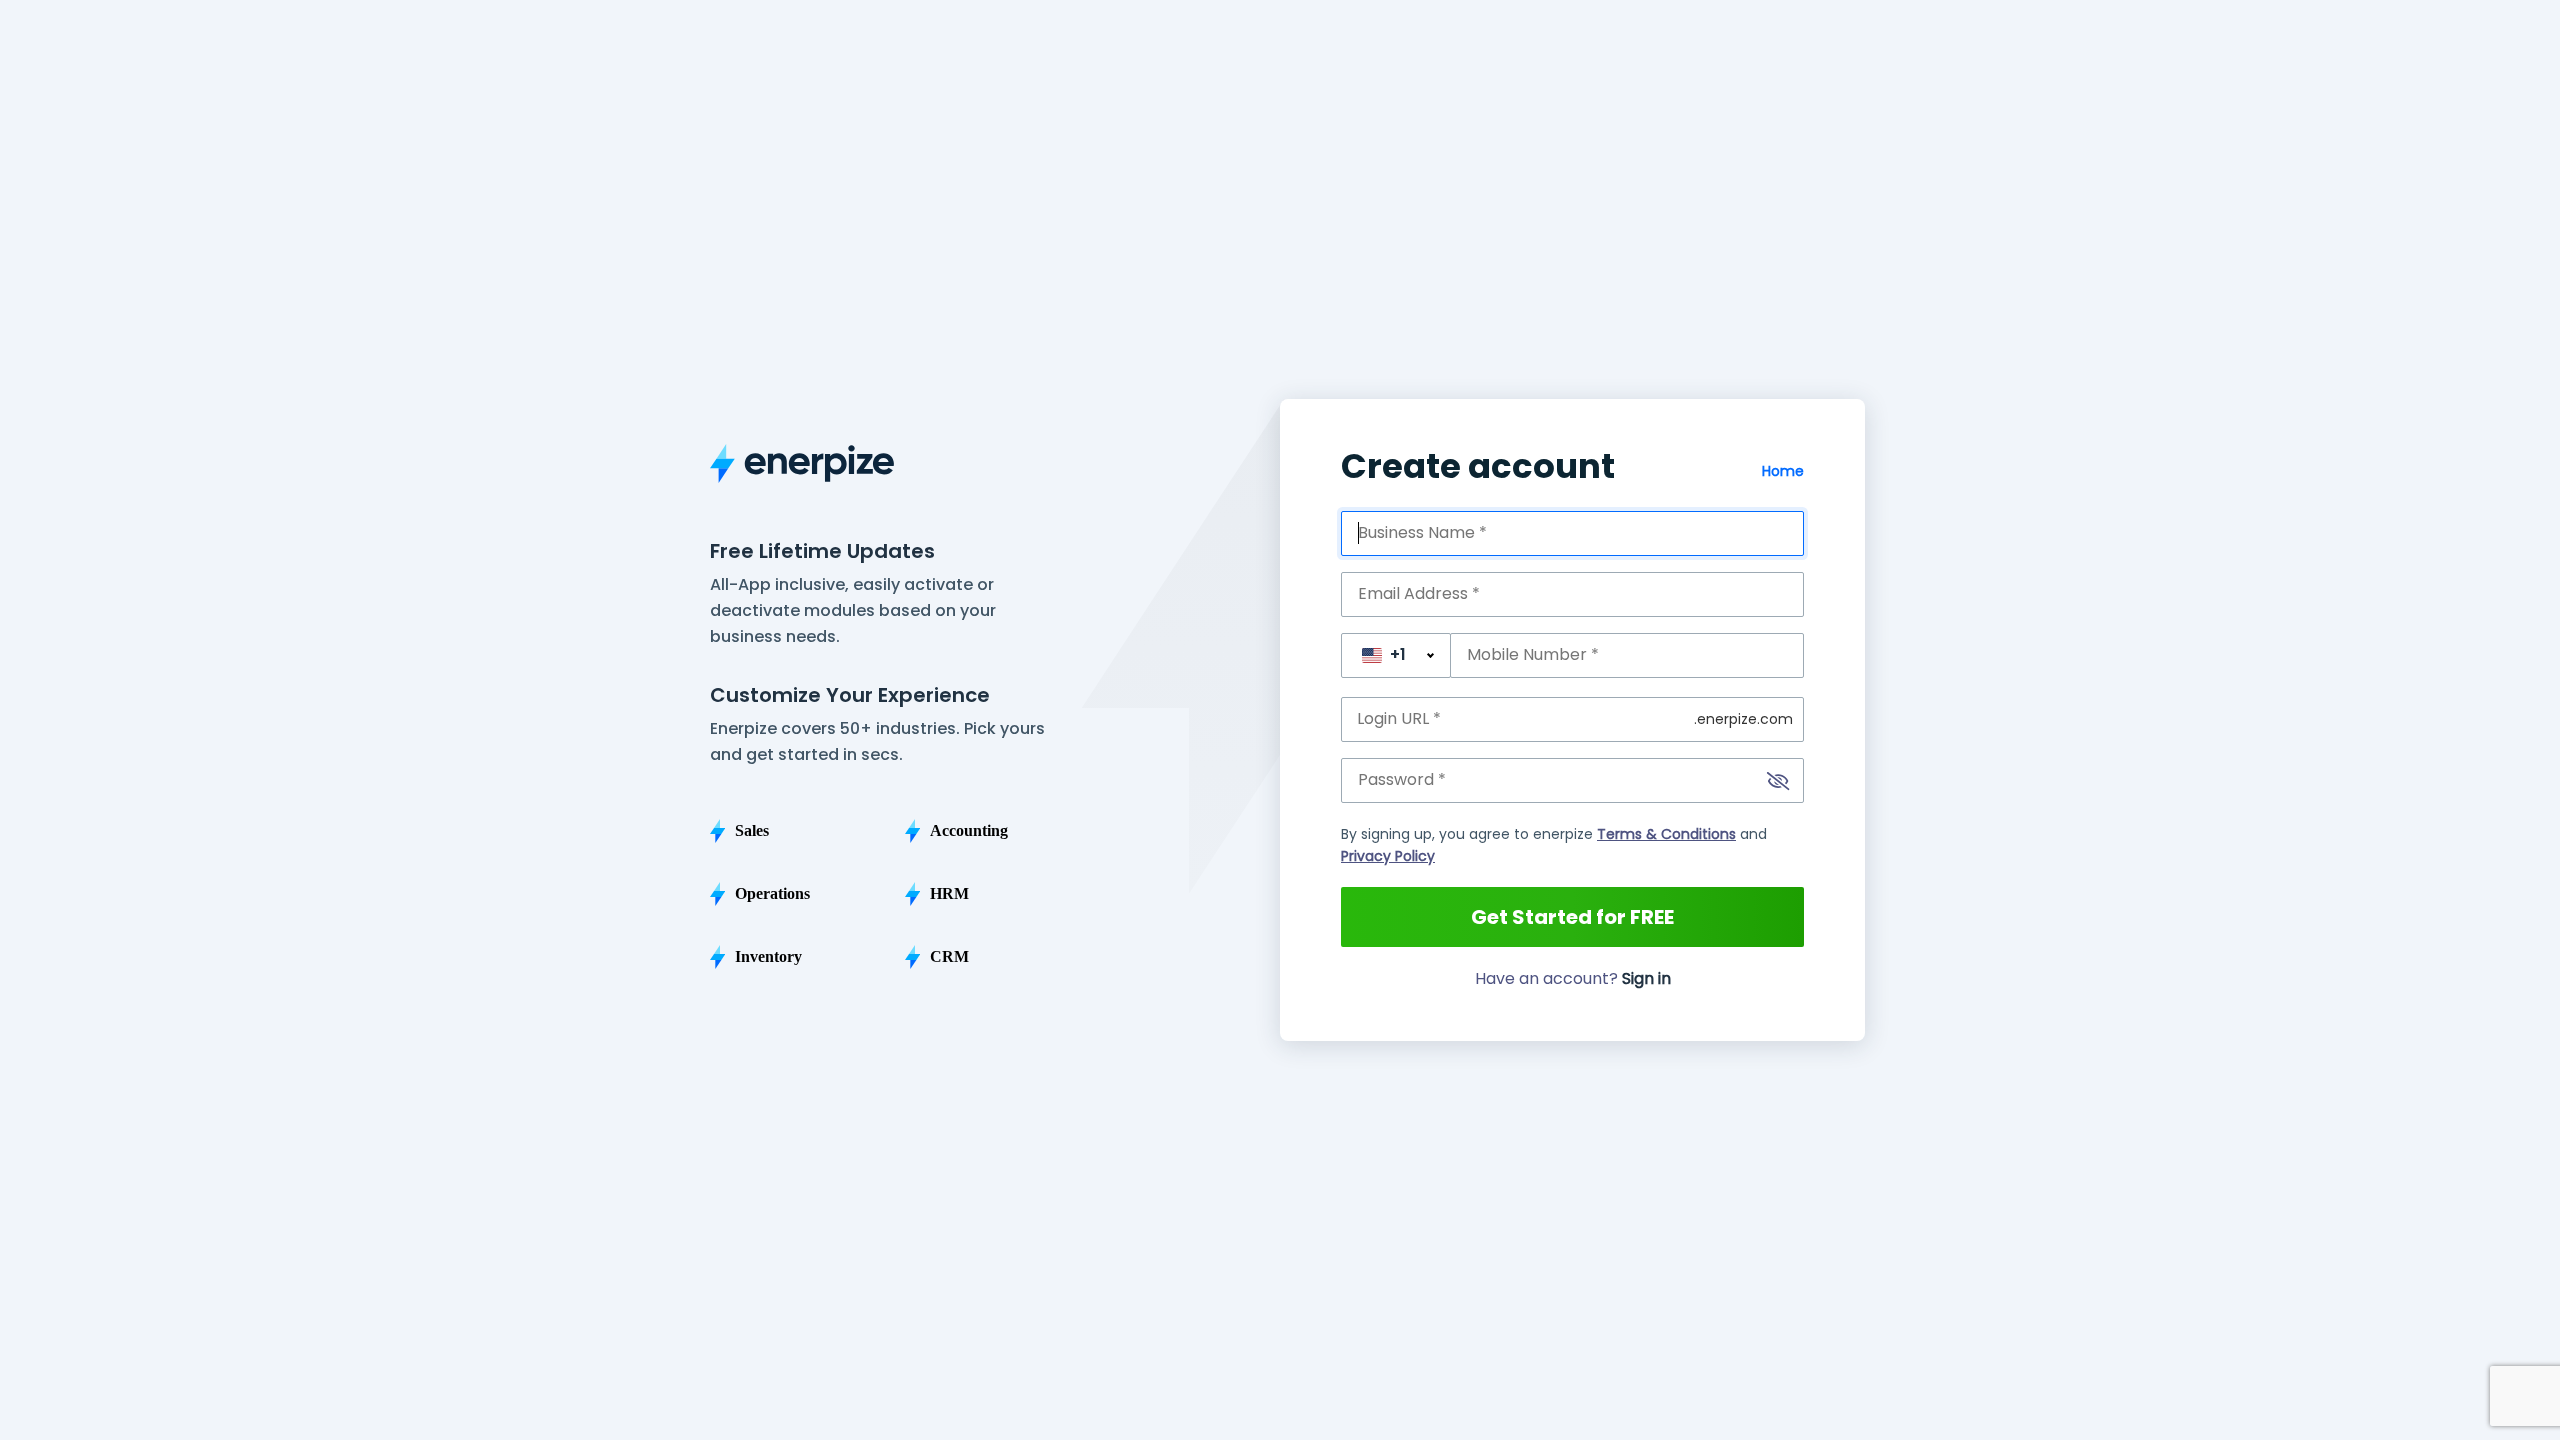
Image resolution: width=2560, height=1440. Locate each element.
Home (1783, 471)
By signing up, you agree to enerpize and (1554, 845)
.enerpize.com (1743, 719)
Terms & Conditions (1666, 834)
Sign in (1646, 978)
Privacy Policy (1388, 856)
